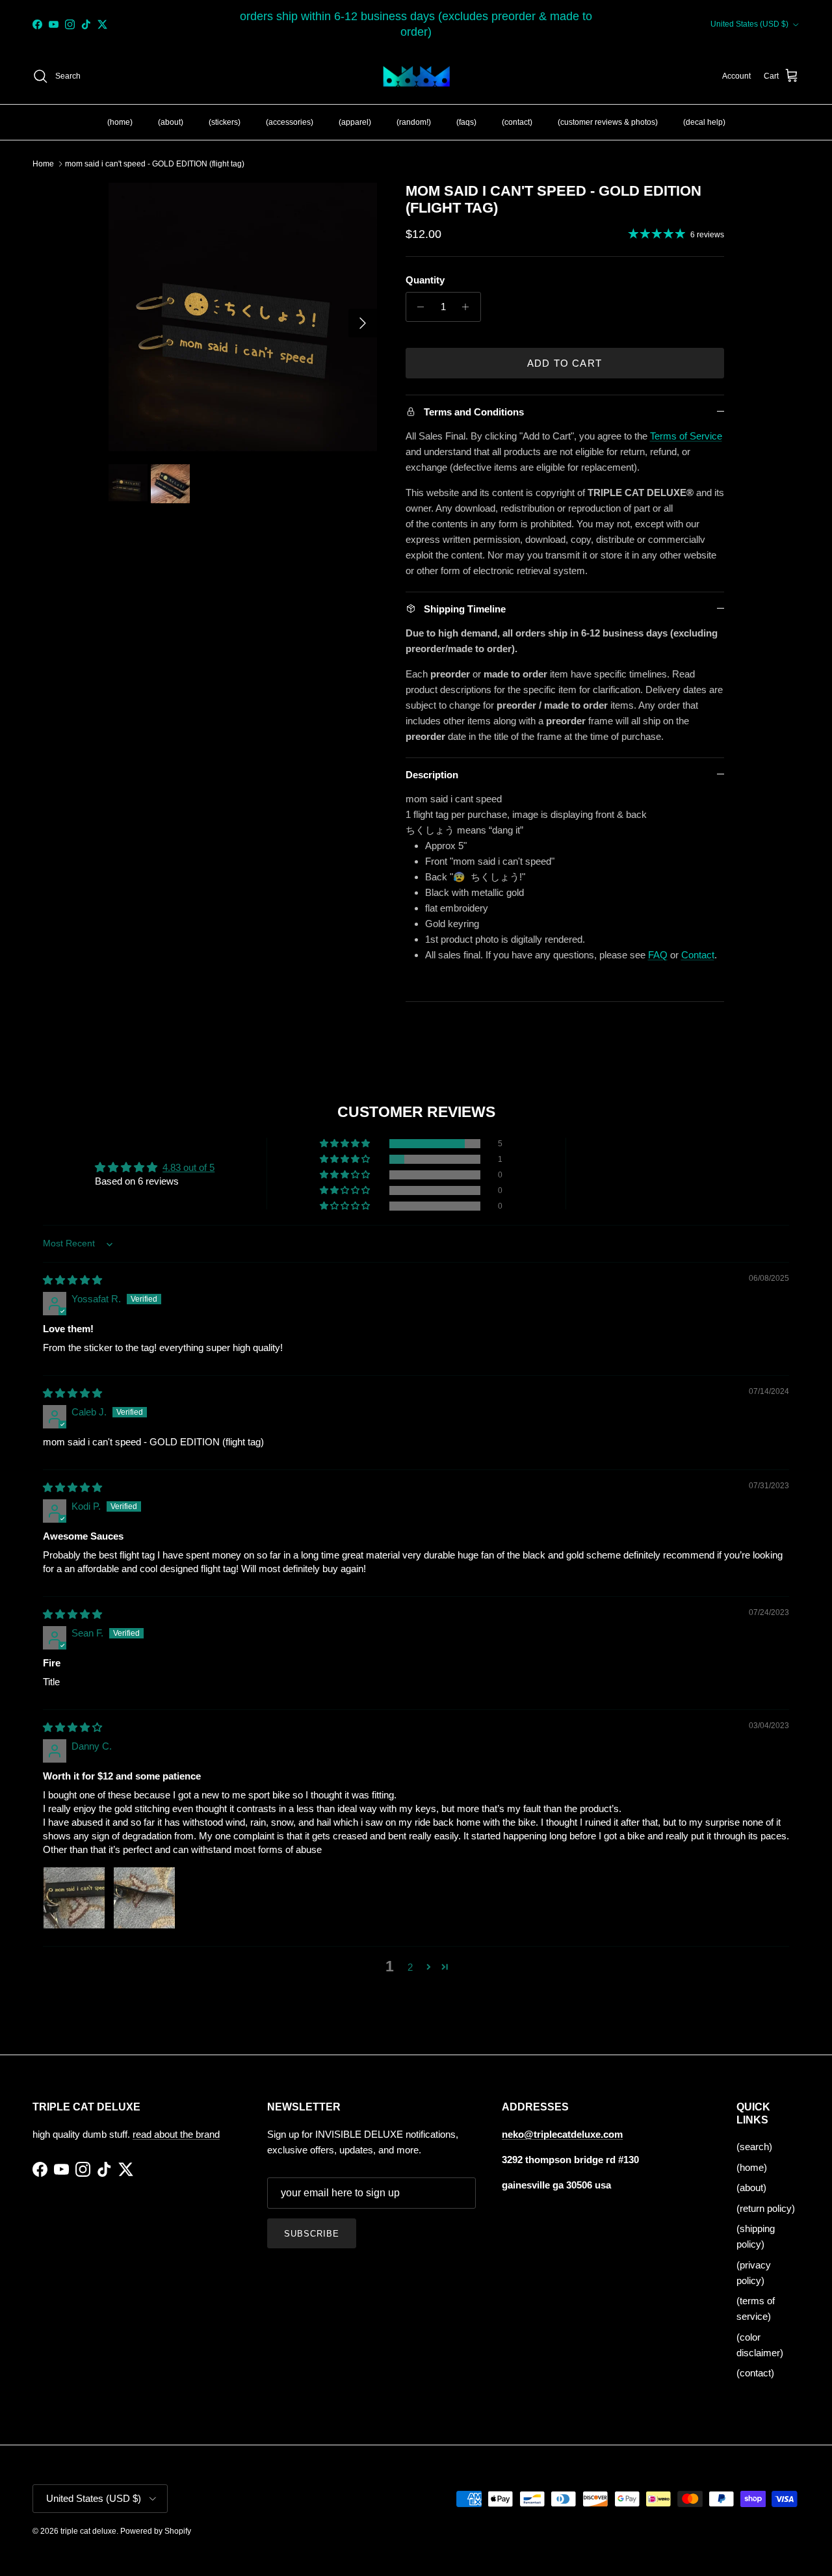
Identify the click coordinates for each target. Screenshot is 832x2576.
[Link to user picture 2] (144, 1898)
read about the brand (176, 2134)
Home (43, 164)
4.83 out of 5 (188, 1167)
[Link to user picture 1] (74, 1898)
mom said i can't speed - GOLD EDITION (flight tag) (155, 164)
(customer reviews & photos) (608, 122)
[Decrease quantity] (418, 307)
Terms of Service (686, 436)
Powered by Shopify (156, 2531)
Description (432, 775)
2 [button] (410, 1967)
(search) (754, 2147)
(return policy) (766, 2208)
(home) (120, 122)
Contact (698, 955)
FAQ (658, 955)
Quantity (425, 280)
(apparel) (355, 122)
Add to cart (565, 363)
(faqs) (466, 122)
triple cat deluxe (88, 2531)
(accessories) (290, 122)
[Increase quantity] (469, 307)
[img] (72, 1280)
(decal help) (704, 122)
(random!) (414, 122)
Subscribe (312, 2234)
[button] (346, 1144)
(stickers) (225, 122)
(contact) (517, 122)
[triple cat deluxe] (416, 77)
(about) (171, 122)
